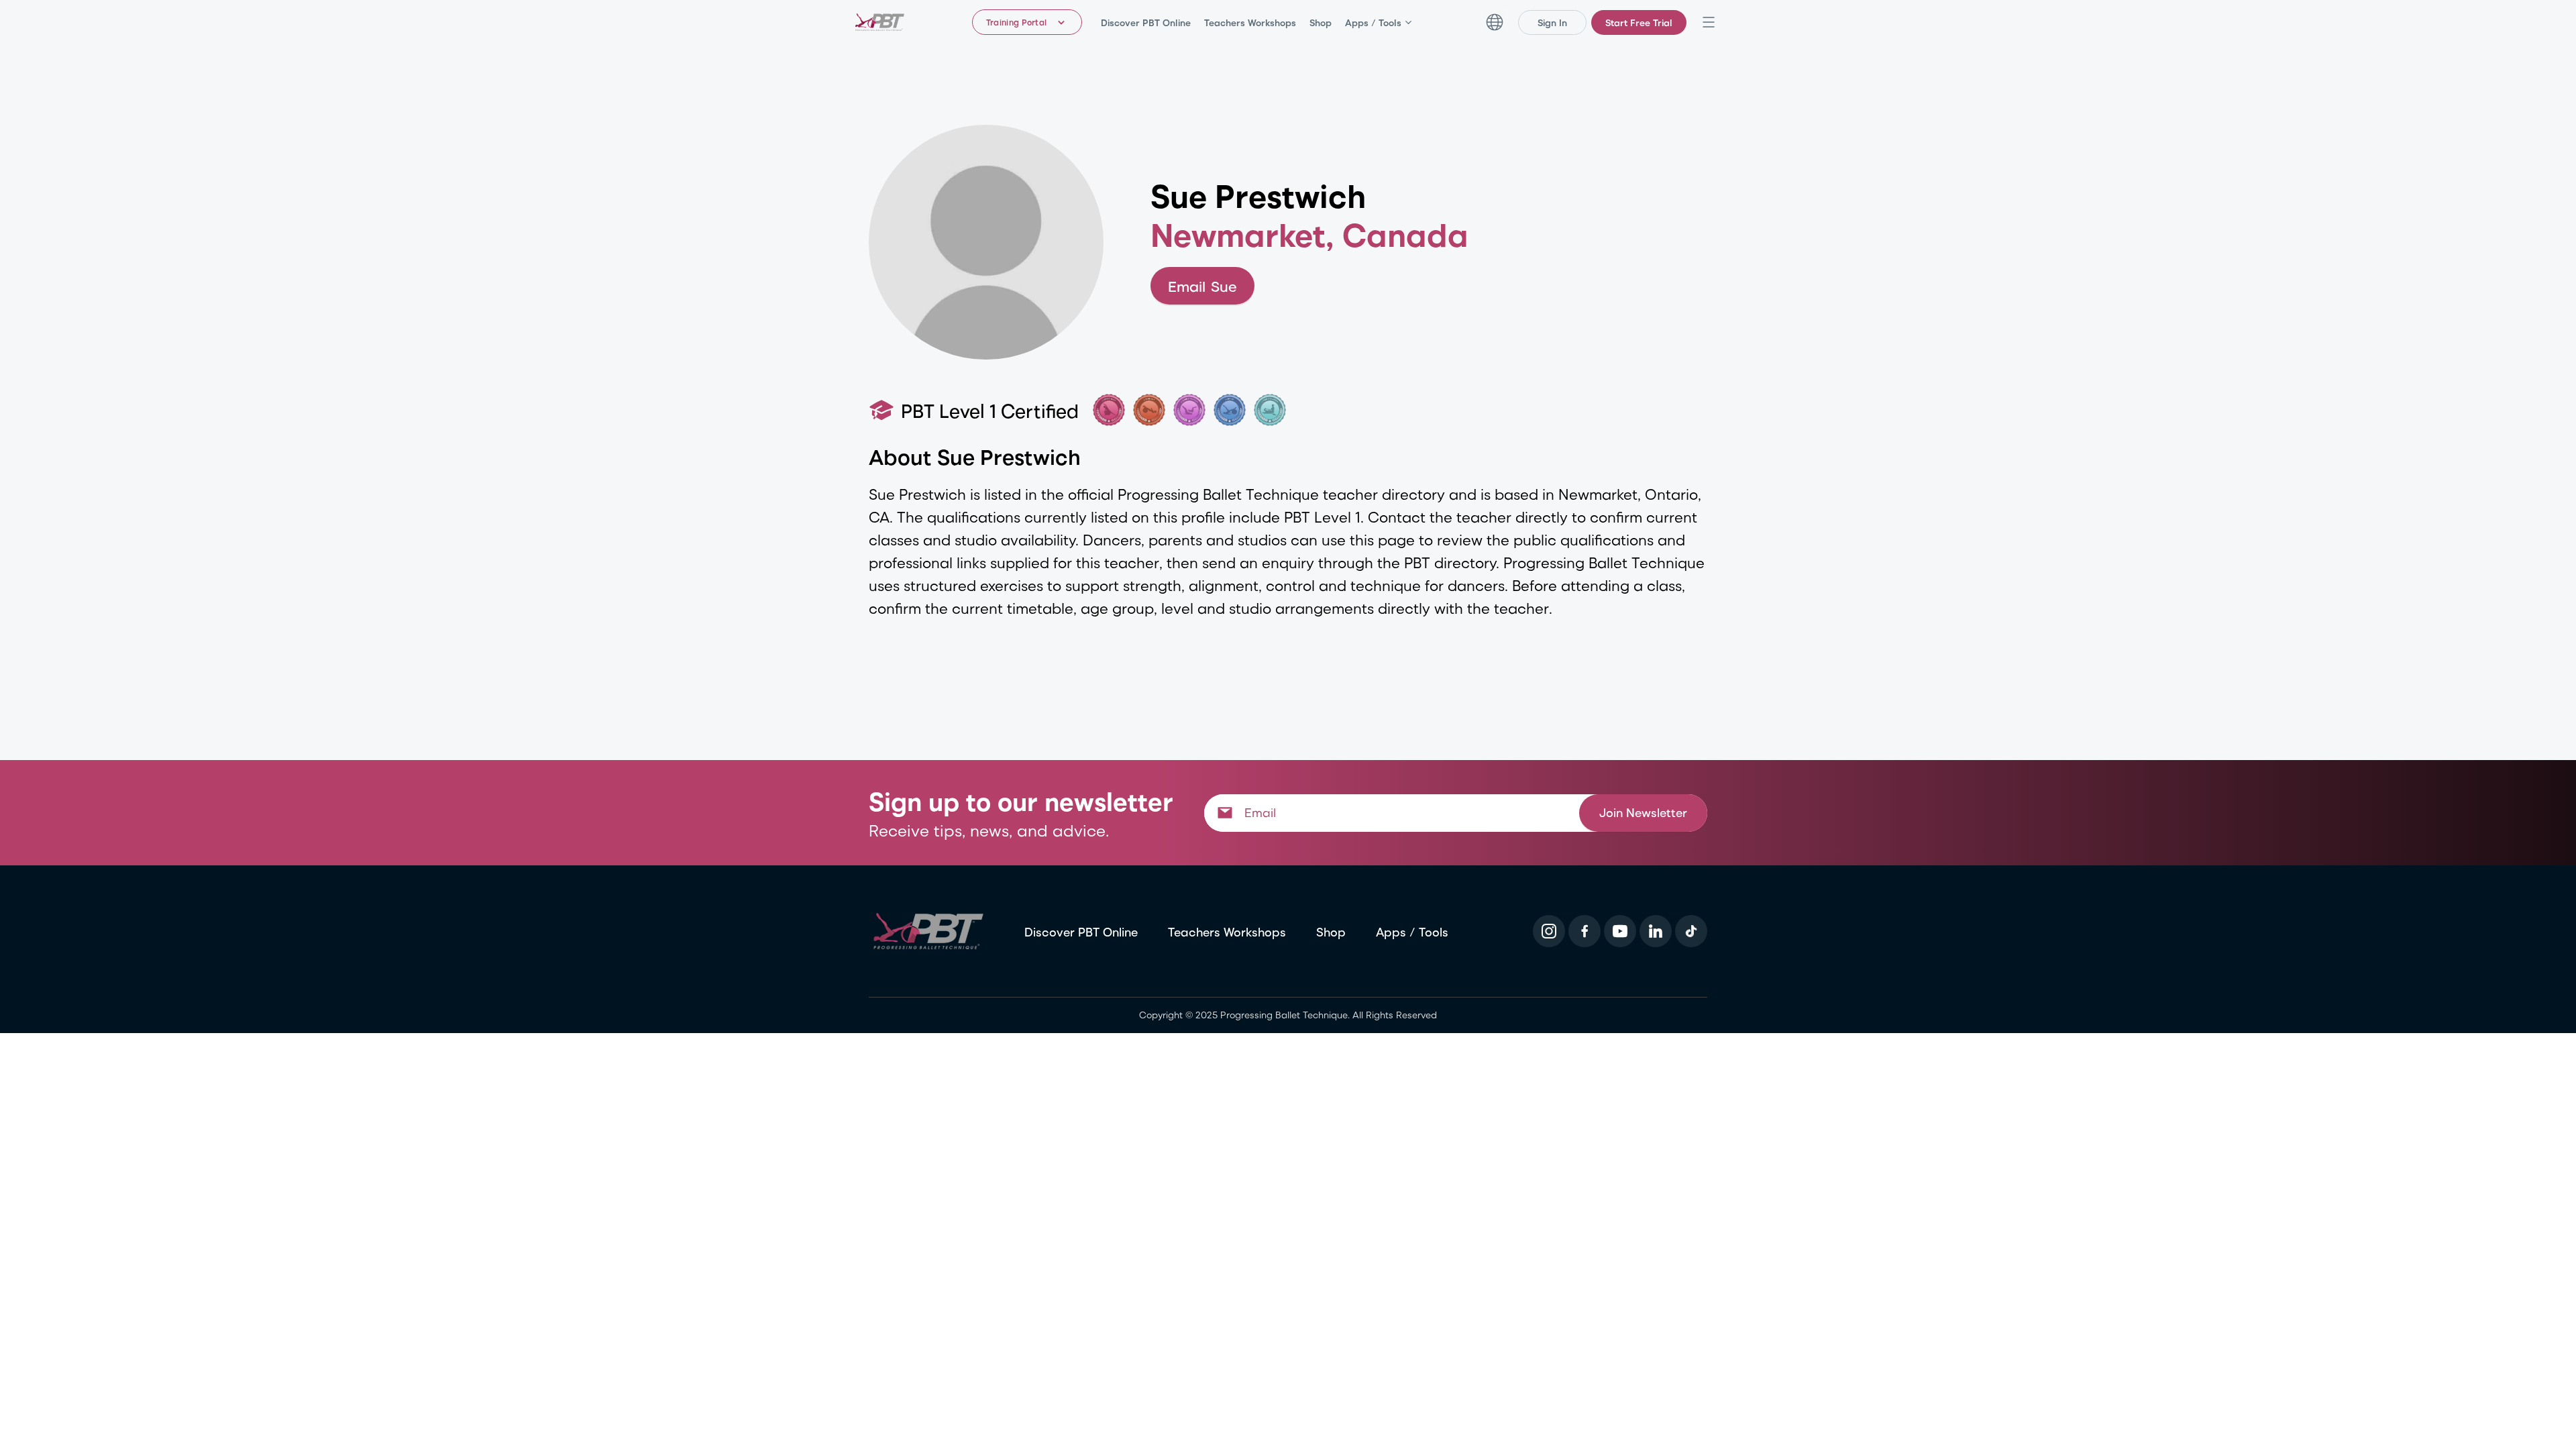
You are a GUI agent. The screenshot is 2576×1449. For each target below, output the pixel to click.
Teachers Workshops (1250, 22)
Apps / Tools (1373, 22)
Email (1202, 286)
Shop (1321, 22)
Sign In (1552, 22)
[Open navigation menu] (1709, 22)
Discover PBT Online (1146, 22)
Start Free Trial (1639, 22)
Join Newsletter (1643, 812)
